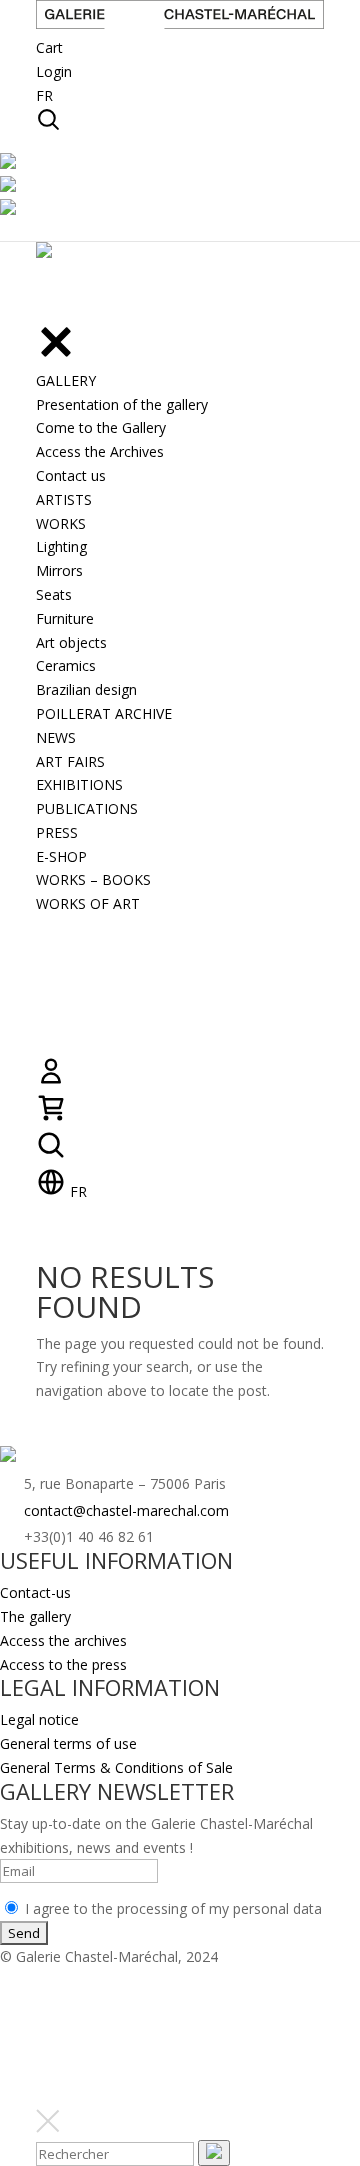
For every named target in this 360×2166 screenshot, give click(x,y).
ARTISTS (64, 499)
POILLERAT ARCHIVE (104, 713)
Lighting (61, 546)
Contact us (71, 475)
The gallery (35, 1616)
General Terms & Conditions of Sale (116, 1767)
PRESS (57, 832)
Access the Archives (100, 451)
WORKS (61, 523)
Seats (54, 594)
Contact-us (35, 1592)
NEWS (56, 737)
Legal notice (39, 1719)
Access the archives (63, 1640)
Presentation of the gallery (122, 404)
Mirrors (59, 570)
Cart (49, 47)
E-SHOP (61, 856)
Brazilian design (86, 689)
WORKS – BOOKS (93, 879)
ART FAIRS (70, 761)
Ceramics (66, 665)
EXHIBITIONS (79, 784)
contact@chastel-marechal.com (126, 1510)
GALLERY (66, 380)
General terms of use (68, 1743)
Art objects (71, 642)
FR (44, 95)
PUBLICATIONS (87, 808)
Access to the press (63, 1664)
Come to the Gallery (101, 427)
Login (54, 71)
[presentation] (214, 2153)
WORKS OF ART (88, 903)
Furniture (65, 618)
